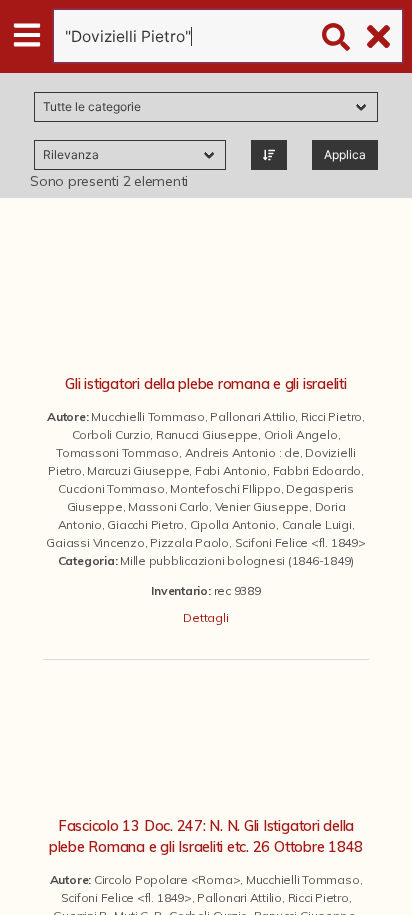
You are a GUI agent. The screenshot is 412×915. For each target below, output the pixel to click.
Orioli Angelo (301, 434)
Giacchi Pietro (145, 524)
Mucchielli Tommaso (148, 416)
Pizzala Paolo (189, 542)
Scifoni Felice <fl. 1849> (300, 542)
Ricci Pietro (331, 416)
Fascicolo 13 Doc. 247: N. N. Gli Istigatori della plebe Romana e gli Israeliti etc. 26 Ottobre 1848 (206, 837)
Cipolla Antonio (233, 524)
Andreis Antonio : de (242, 452)
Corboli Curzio (111, 434)
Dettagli (205, 617)
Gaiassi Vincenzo (95, 542)
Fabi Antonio (231, 470)
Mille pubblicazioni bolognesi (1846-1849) (237, 560)
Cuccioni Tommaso (111, 488)
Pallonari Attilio (252, 416)
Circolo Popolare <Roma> (167, 879)
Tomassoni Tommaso (117, 452)
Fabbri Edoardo (317, 470)
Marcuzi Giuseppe (138, 470)
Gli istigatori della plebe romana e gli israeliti (205, 384)
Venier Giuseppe (262, 506)
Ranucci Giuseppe (207, 434)
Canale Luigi (317, 524)
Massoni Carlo (168, 506)
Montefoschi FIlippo (225, 488)
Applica (345, 154)
